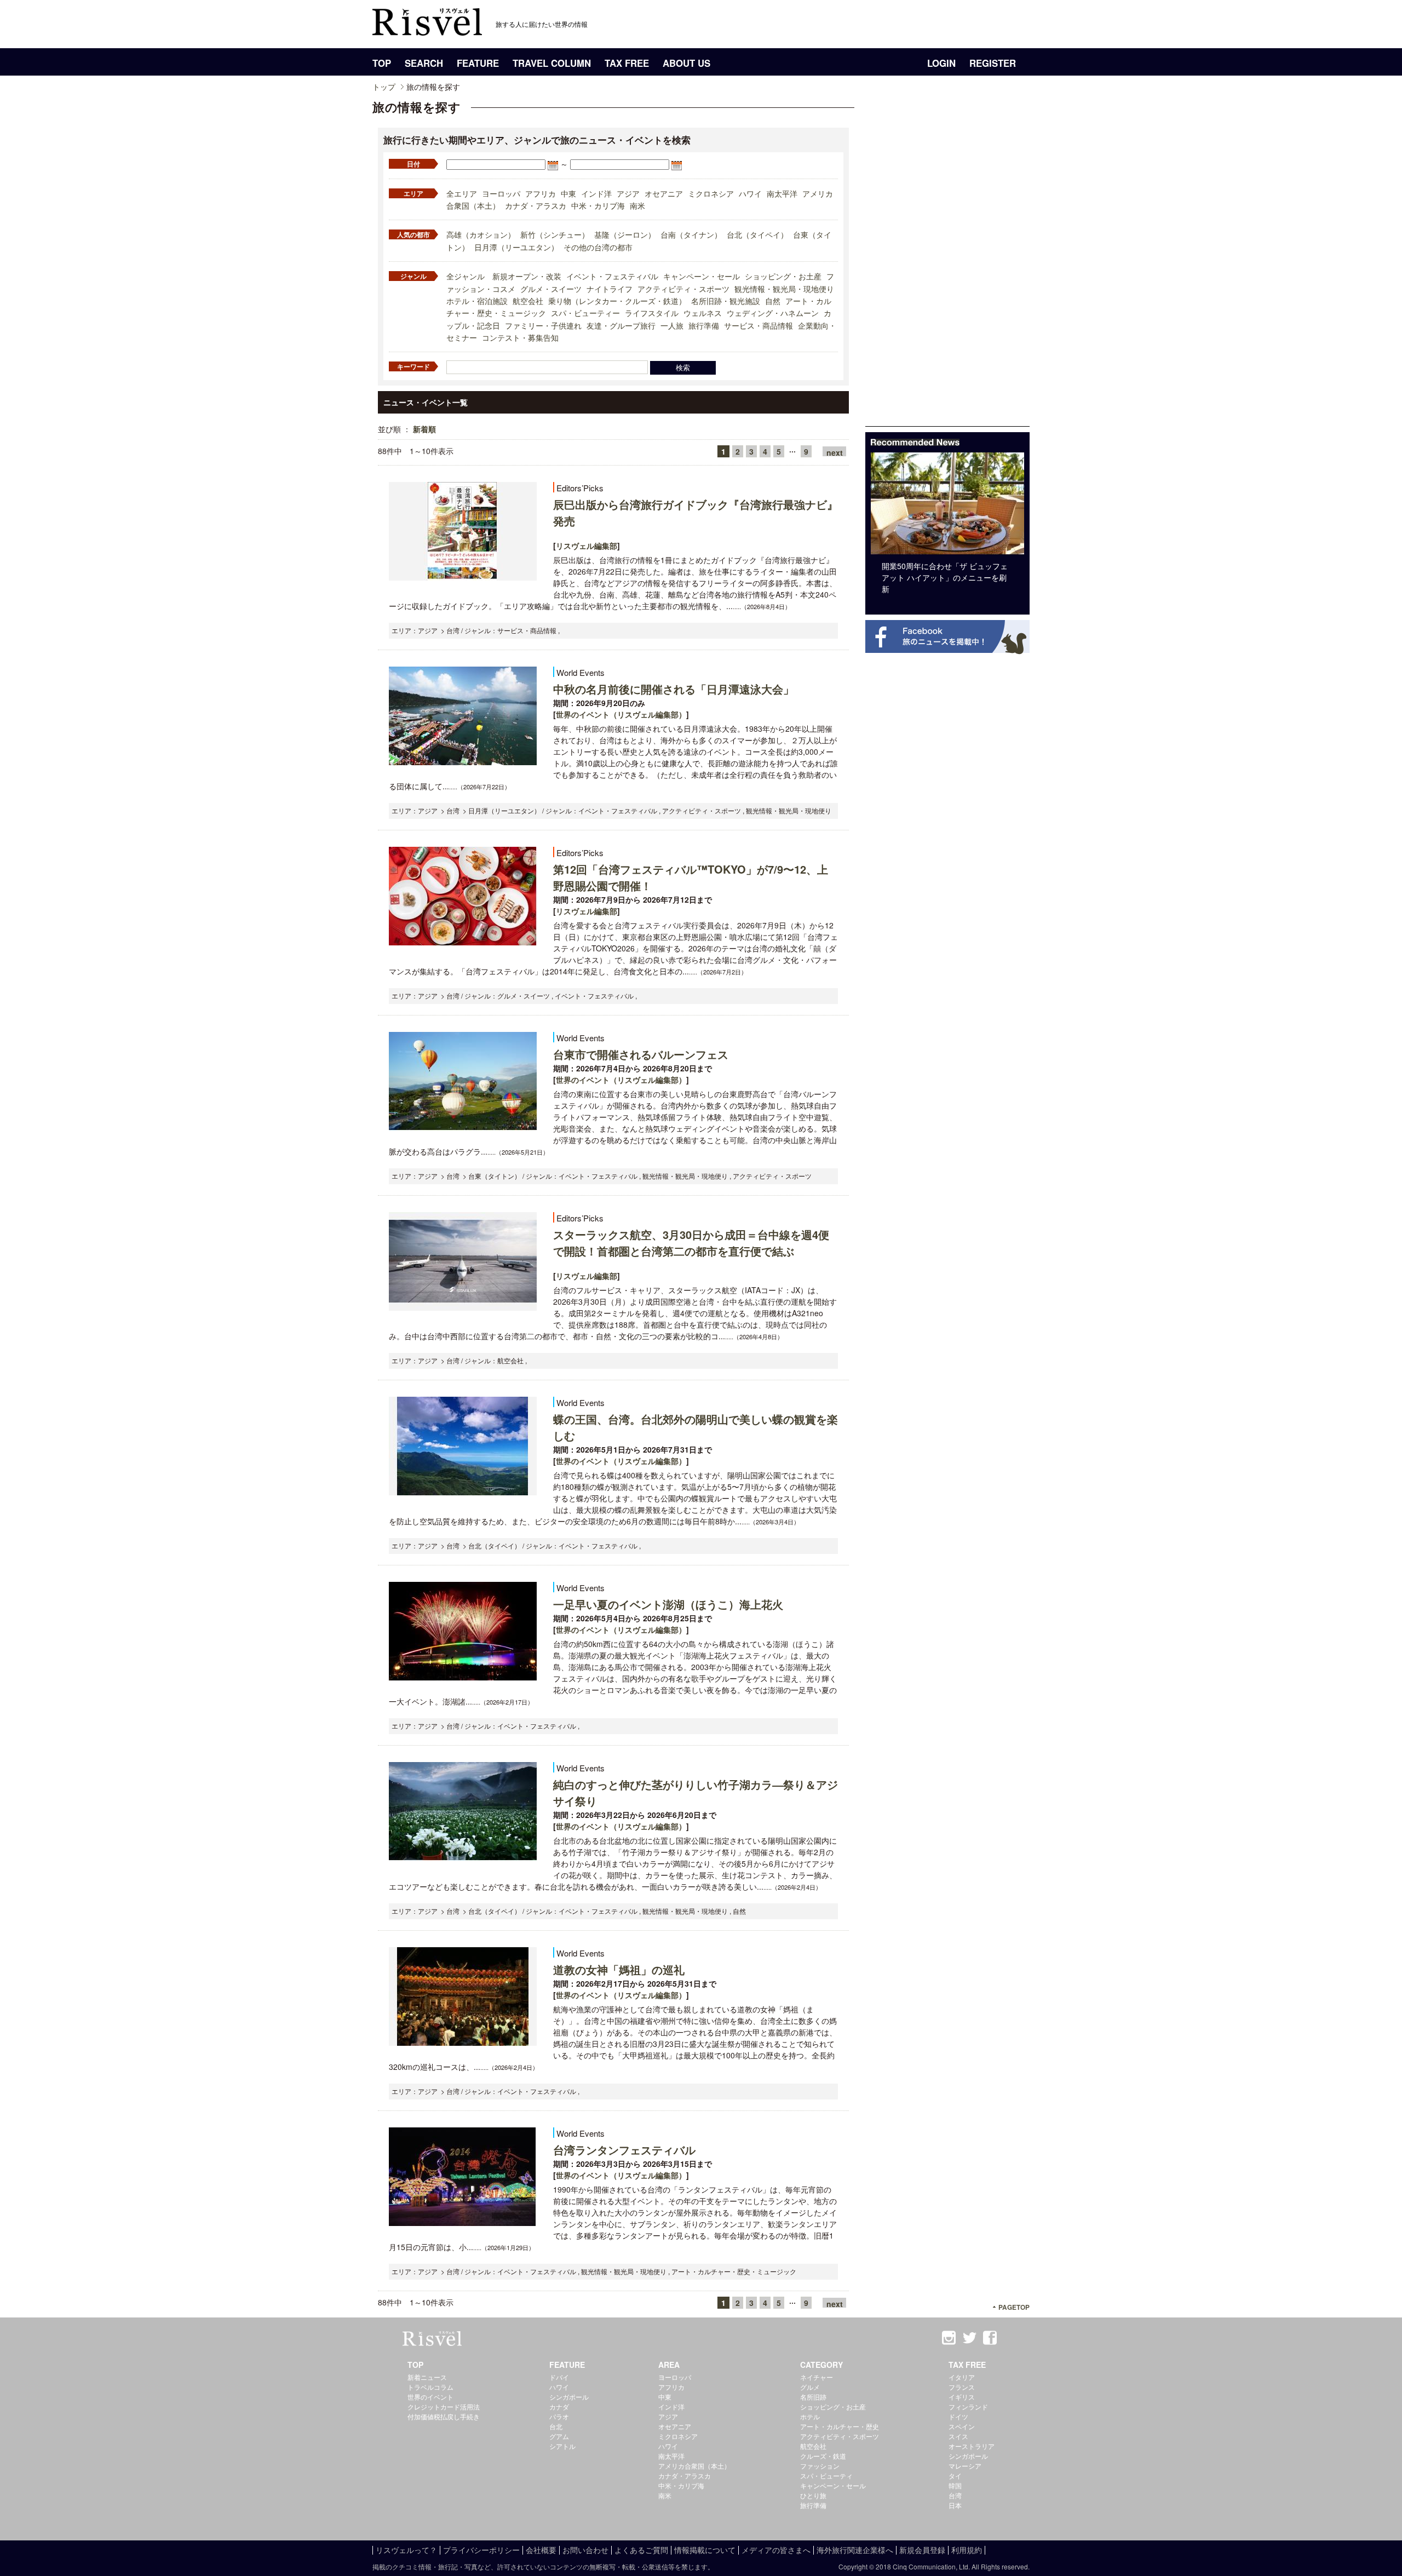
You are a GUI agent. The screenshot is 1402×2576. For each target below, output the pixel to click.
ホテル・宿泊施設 (477, 301)
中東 (568, 193)
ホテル (810, 2416)
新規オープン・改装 (527, 276)
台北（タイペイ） (757, 234)
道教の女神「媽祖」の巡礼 (619, 1969)
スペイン (962, 2426)
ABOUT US (686, 63)
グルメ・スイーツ (551, 289)
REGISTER (993, 63)
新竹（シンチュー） (555, 234)
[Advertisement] (947, 262)
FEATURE (478, 63)
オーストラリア (972, 2446)
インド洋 (596, 193)
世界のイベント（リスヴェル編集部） (621, 714)
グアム (559, 2436)
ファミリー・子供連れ (543, 325)
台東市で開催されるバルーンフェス (641, 1054)
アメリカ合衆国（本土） (694, 2466)
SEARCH (424, 63)
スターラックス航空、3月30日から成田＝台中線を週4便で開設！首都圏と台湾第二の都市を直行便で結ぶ (691, 1243)
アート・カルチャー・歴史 (840, 2426)
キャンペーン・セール (702, 276)
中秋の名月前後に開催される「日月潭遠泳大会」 (674, 689)
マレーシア (965, 2466)
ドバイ (559, 2377)
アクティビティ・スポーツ (683, 289)
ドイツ (958, 2416)
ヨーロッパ (501, 193)
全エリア (462, 193)
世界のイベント (430, 2397)
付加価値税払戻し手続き (444, 2416)
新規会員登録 (922, 2550)
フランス (962, 2387)
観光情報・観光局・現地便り (784, 289)
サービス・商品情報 (759, 325)
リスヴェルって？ (406, 2550)
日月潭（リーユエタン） (516, 247)
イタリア (962, 2377)
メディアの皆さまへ (776, 2550)
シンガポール (569, 2397)
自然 (773, 301)
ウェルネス (703, 313)
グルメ (810, 2387)
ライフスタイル (652, 313)
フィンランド (968, 2406)
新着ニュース (427, 2377)
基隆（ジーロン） (625, 234)
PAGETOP (1014, 2307)
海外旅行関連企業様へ (855, 2550)
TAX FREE (627, 63)
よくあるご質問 (641, 2550)
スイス (958, 2436)
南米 (637, 205)
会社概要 (541, 2550)
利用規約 (967, 2550)
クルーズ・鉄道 (823, 2456)
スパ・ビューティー (585, 313)
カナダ (559, 2406)
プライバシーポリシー (481, 2550)
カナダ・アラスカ (536, 205)
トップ (384, 87)
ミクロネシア (711, 193)
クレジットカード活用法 (444, 2406)
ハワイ (750, 193)
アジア (628, 193)
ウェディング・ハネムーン (773, 313)
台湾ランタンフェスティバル (624, 2150)
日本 (955, 2505)
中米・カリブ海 (598, 205)
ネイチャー (817, 2377)
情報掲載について (705, 2550)
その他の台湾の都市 (598, 247)
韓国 (955, 2485)
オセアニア (664, 193)
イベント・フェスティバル (612, 276)
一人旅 (672, 325)
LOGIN (941, 63)
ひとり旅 (813, 2495)
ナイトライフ (610, 289)
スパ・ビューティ (826, 2475)
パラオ (559, 2416)
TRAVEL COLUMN (552, 63)
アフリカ (541, 193)
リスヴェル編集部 (587, 546)
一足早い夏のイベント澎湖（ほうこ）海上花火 (668, 1604)
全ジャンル (466, 276)
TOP (382, 63)
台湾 (955, 2495)
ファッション (820, 2466)
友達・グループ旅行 (621, 325)
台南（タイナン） (691, 234)
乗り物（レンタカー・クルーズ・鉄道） (617, 301)
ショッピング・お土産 (783, 276)
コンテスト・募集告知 (520, 337)
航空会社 (528, 301)
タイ (955, 2475)
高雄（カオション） (481, 234)
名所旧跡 (813, 2397)
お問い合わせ (585, 2550)
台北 (556, 2426)
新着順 (424, 429)
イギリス (962, 2397)
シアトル (562, 2446)
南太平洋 (782, 193)
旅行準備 (704, 325)
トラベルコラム (430, 2387)
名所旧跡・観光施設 (726, 301)
